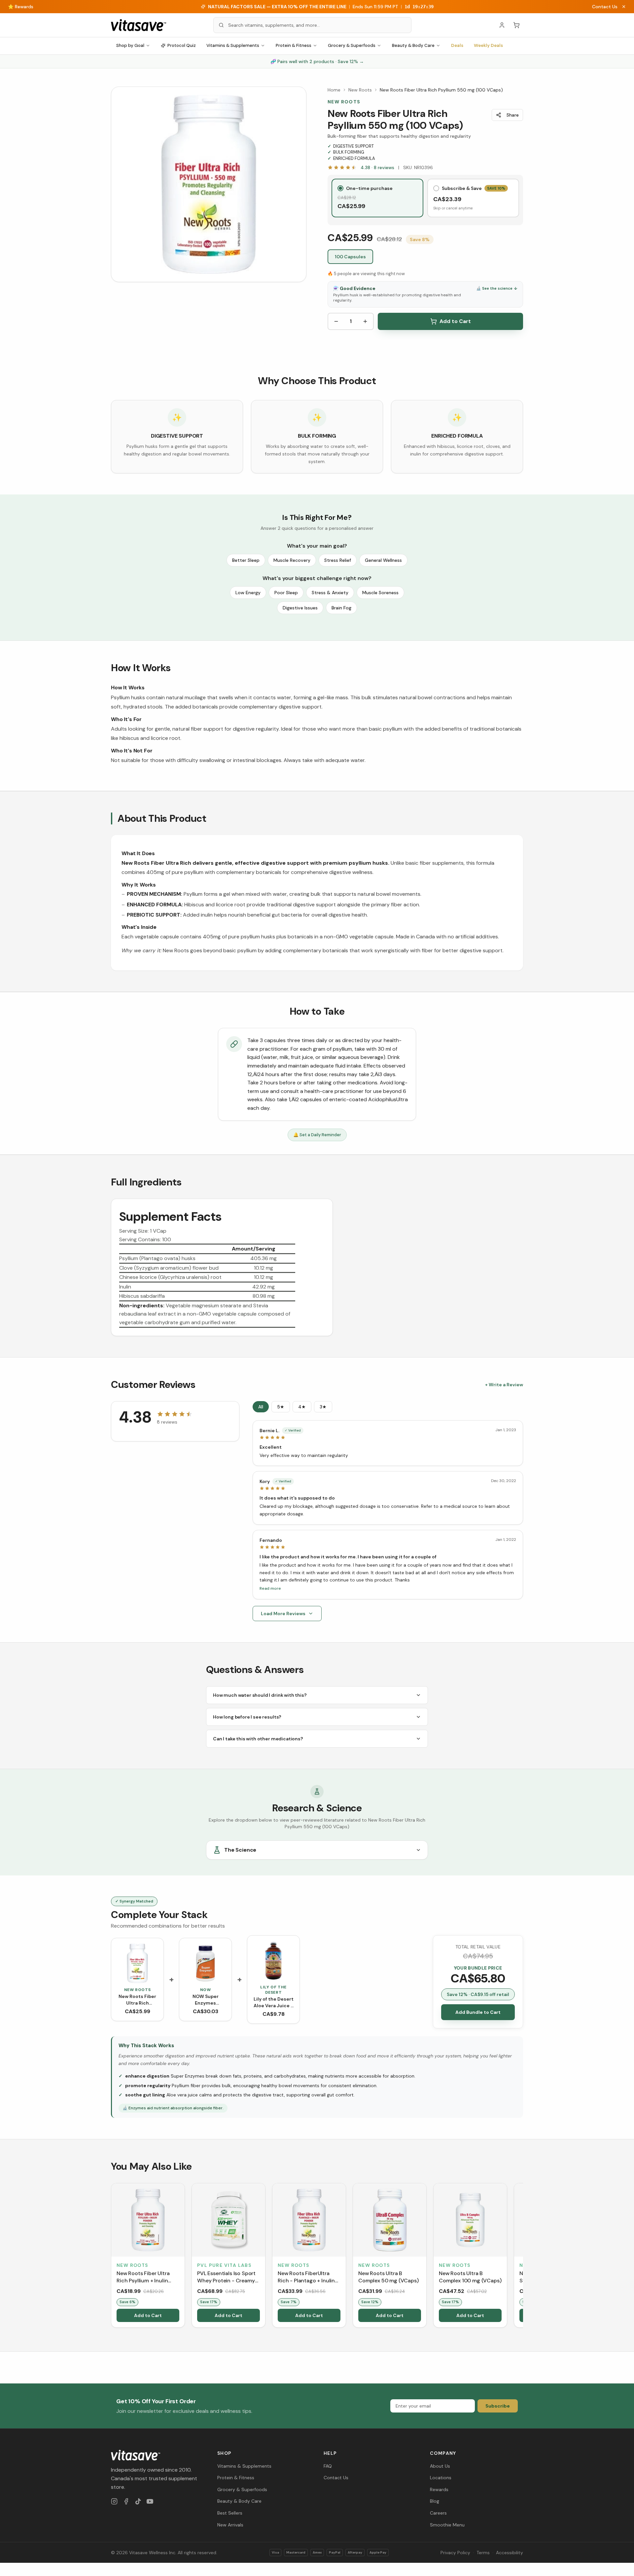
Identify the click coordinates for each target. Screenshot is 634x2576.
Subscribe (498, 2406)
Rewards (439, 2489)
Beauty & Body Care (413, 45)
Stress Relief (338, 560)
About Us (440, 2466)
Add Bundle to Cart (478, 2012)
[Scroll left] (112, 2257)
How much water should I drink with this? (260, 1695)
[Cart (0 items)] (516, 25)
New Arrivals (230, 2525)
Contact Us (605, 7)
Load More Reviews (283, 1614)
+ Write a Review (504, 1385)
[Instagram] (114, 2501)
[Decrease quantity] (336, 321)
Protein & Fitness (294, 45)
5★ (281, 1407)
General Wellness (383, 560)
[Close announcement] (624, 7)
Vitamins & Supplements (233, 45)
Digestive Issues (300, 608)
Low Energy (248, 593)
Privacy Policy (455, 2553)
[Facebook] (126, 2501)
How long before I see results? (247, 1717)
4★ (302, 1407)
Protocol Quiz (182, 45)
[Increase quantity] (365, 321)
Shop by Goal (130, 45)
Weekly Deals (488, 45)
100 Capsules (350, 257)
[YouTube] (150, 2501)
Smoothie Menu (447, 2525)
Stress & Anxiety (330, 593)
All (261, 1407)
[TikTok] (138, 2501)
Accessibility (510, 2553)
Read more (270, 1588)
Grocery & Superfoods (352, 45)
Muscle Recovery (292, 560)
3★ (323, 1407)
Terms (483, 2553)
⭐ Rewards (21, 7)
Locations (441, 2478)
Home (334, 90)
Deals (457, 45)
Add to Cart (455, 321)
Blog (435, 2501)
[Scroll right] (522, 2257)
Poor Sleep (286, 593)
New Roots (360, 90)
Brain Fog (341, 608)
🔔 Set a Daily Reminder (317, 1135)
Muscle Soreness (380, 593)
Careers (438, 2513)
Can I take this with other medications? (258, 1739)
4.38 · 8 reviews (377, 167)
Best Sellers (230, 2513)
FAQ (328, 2466)
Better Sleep (246, 560)
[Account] (502, 25)
